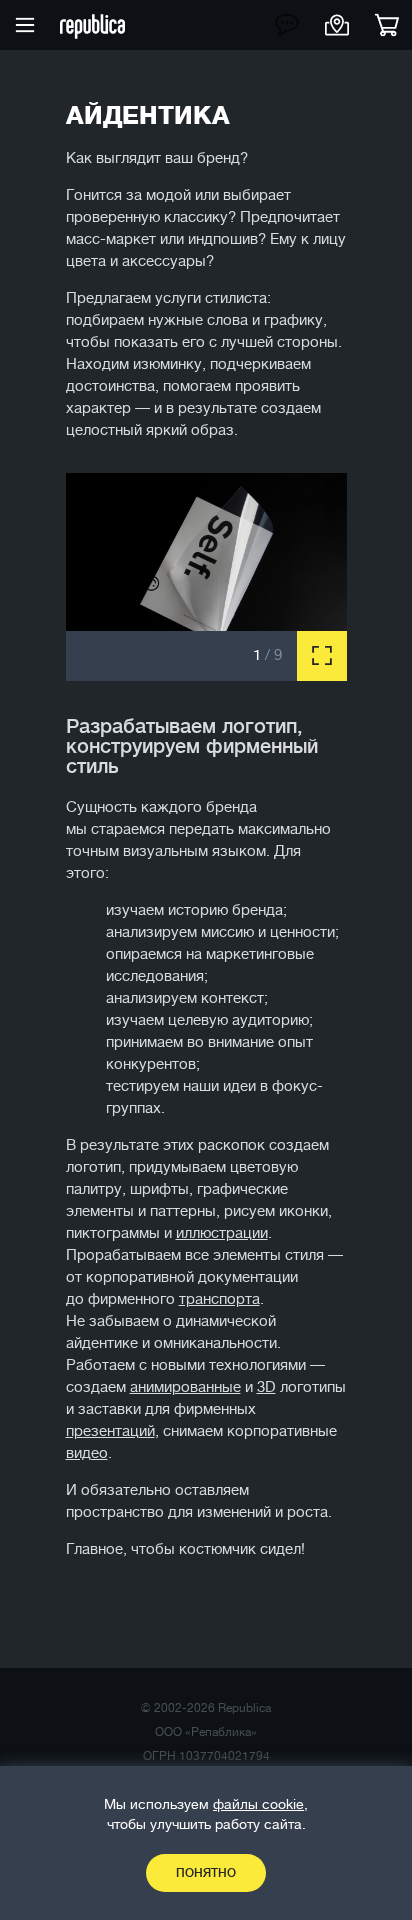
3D (266, 1387)
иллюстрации (222, 1233)
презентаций (110, 1431)
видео (87, 1453)
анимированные (185, 1387)
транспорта (219, 1299)
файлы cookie (258, 1804)
